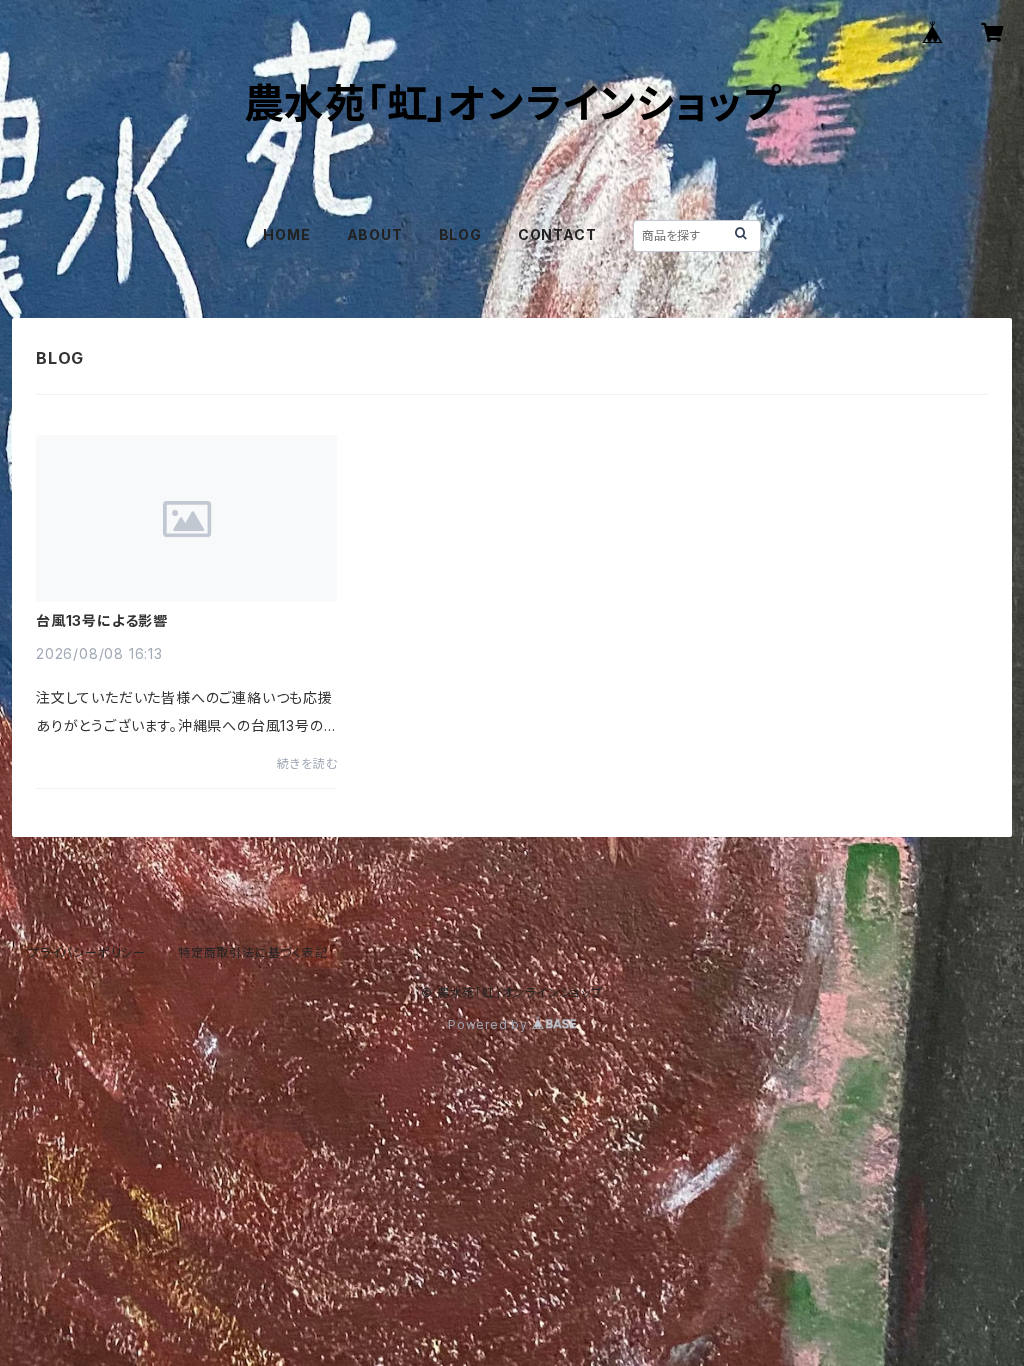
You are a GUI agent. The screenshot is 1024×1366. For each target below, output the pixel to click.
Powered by (490, 1024)
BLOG (460, 234)
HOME (286, 234)
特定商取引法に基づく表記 (253, 952)
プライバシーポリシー (87, 952)
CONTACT (557, 234)
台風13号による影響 (102, 621)
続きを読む (307, 763)
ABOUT (375, 234)
